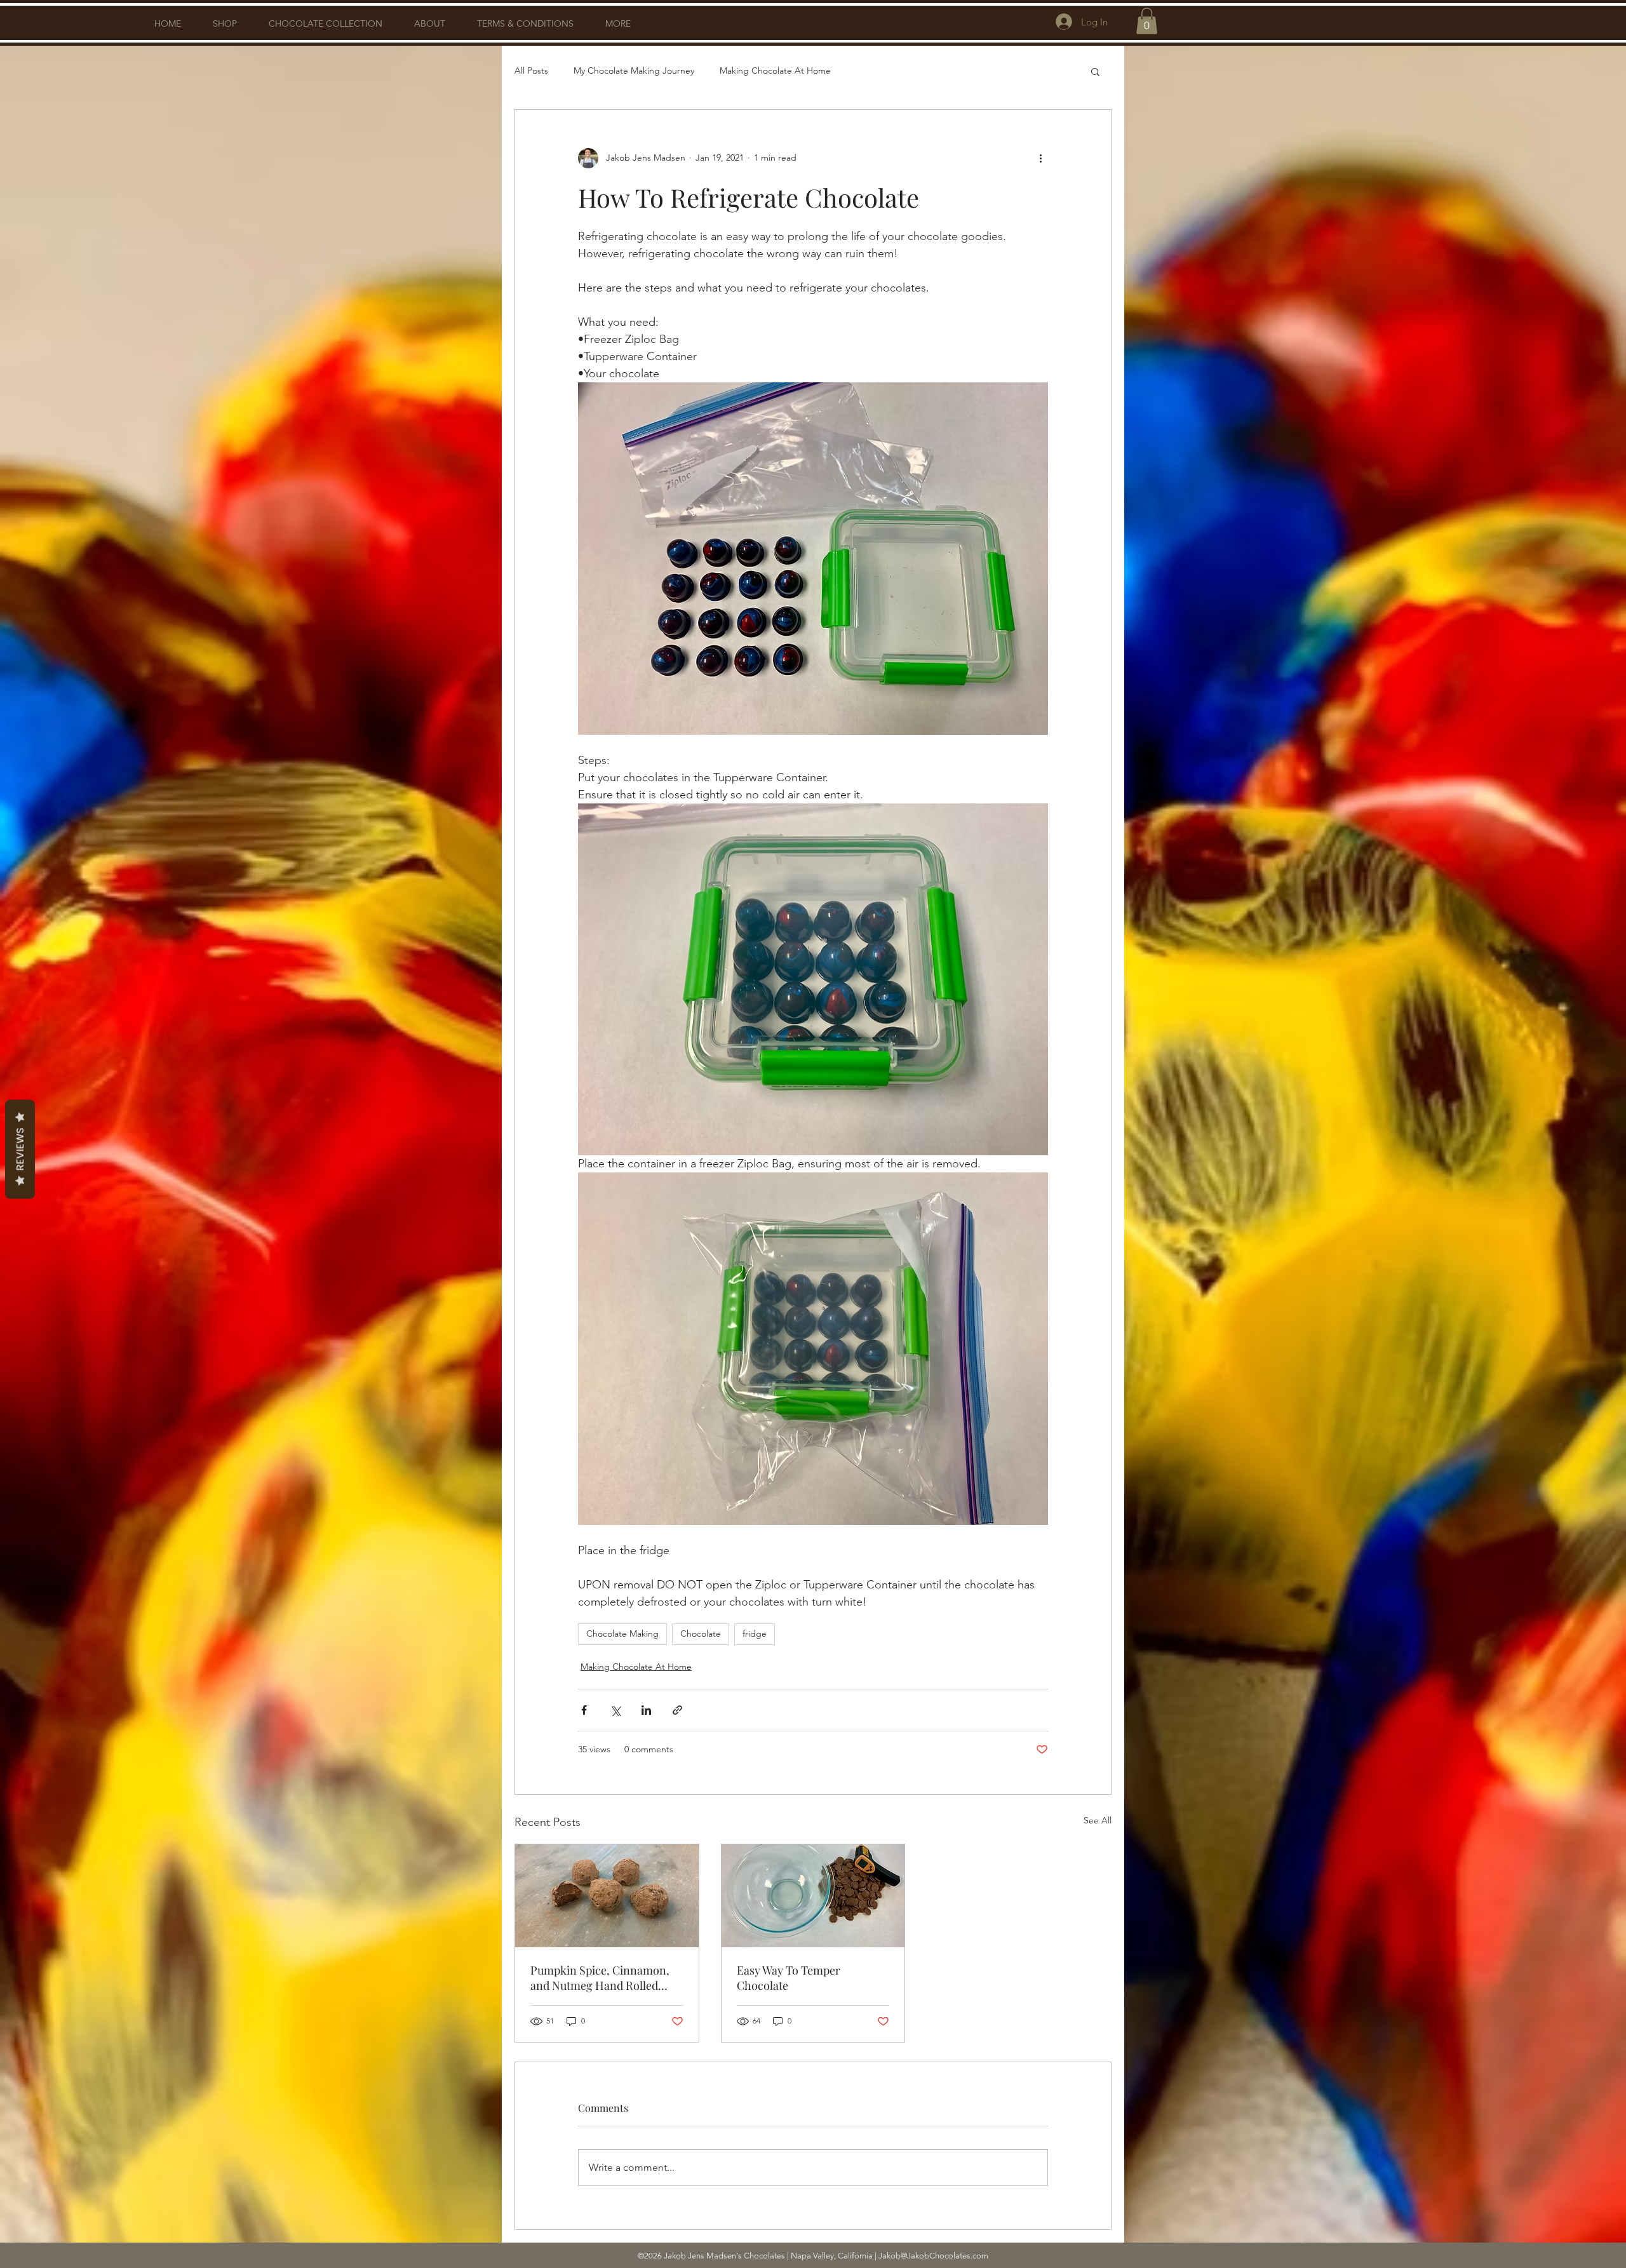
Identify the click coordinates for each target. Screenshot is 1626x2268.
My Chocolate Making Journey (634, 70)
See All (1098, 1820)
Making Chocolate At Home (775, 70)
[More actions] (1040, 158)
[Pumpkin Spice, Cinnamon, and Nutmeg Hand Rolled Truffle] (607, 1896)
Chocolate (701, 1634)
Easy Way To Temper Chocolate (789, 1978)
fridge (755, 1634)
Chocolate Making (622, 1634)
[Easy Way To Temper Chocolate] (813, 1896)
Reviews (20, 1149)
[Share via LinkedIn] (646, 1710)
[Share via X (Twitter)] (615, 1710)
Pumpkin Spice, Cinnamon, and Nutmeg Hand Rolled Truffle (600, 1978)
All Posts (531, 70)
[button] (1147, 21)
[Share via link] (677, 1710)
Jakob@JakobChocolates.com (933, 2256)
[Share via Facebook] (584, 1710)
